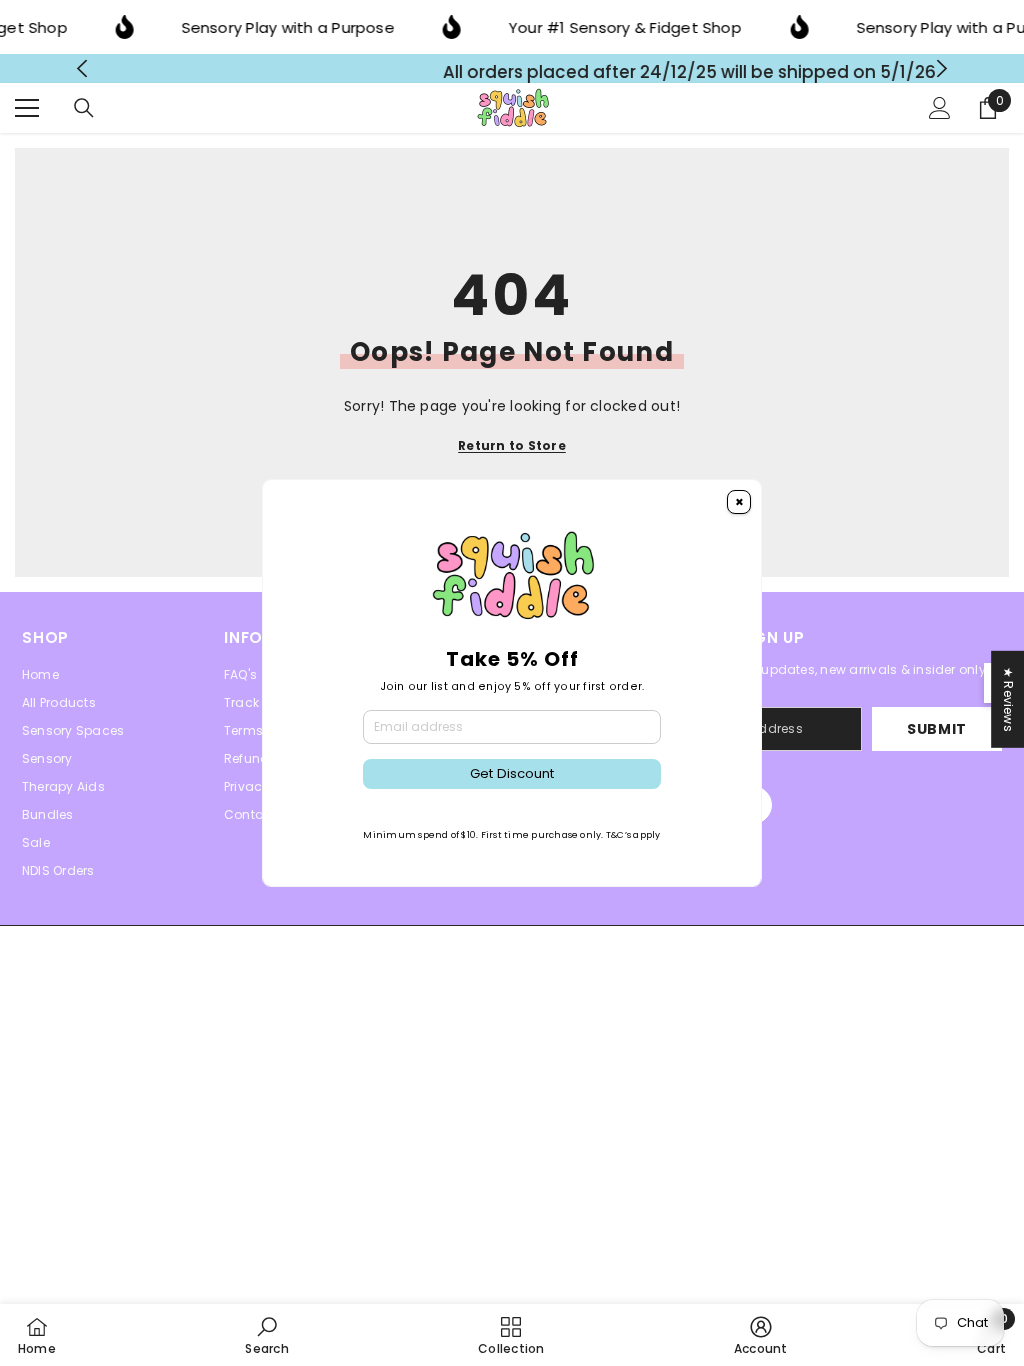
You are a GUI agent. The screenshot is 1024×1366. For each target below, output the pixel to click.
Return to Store (512, 452)
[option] (512, 72)
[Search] (84, 115)
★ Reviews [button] (1008, 699)
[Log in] (940, 115)
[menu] (27, 115)
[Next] (941, 72)
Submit (937, 736)
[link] (266, 1335)
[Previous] (82, 72)
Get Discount (512, 773)
